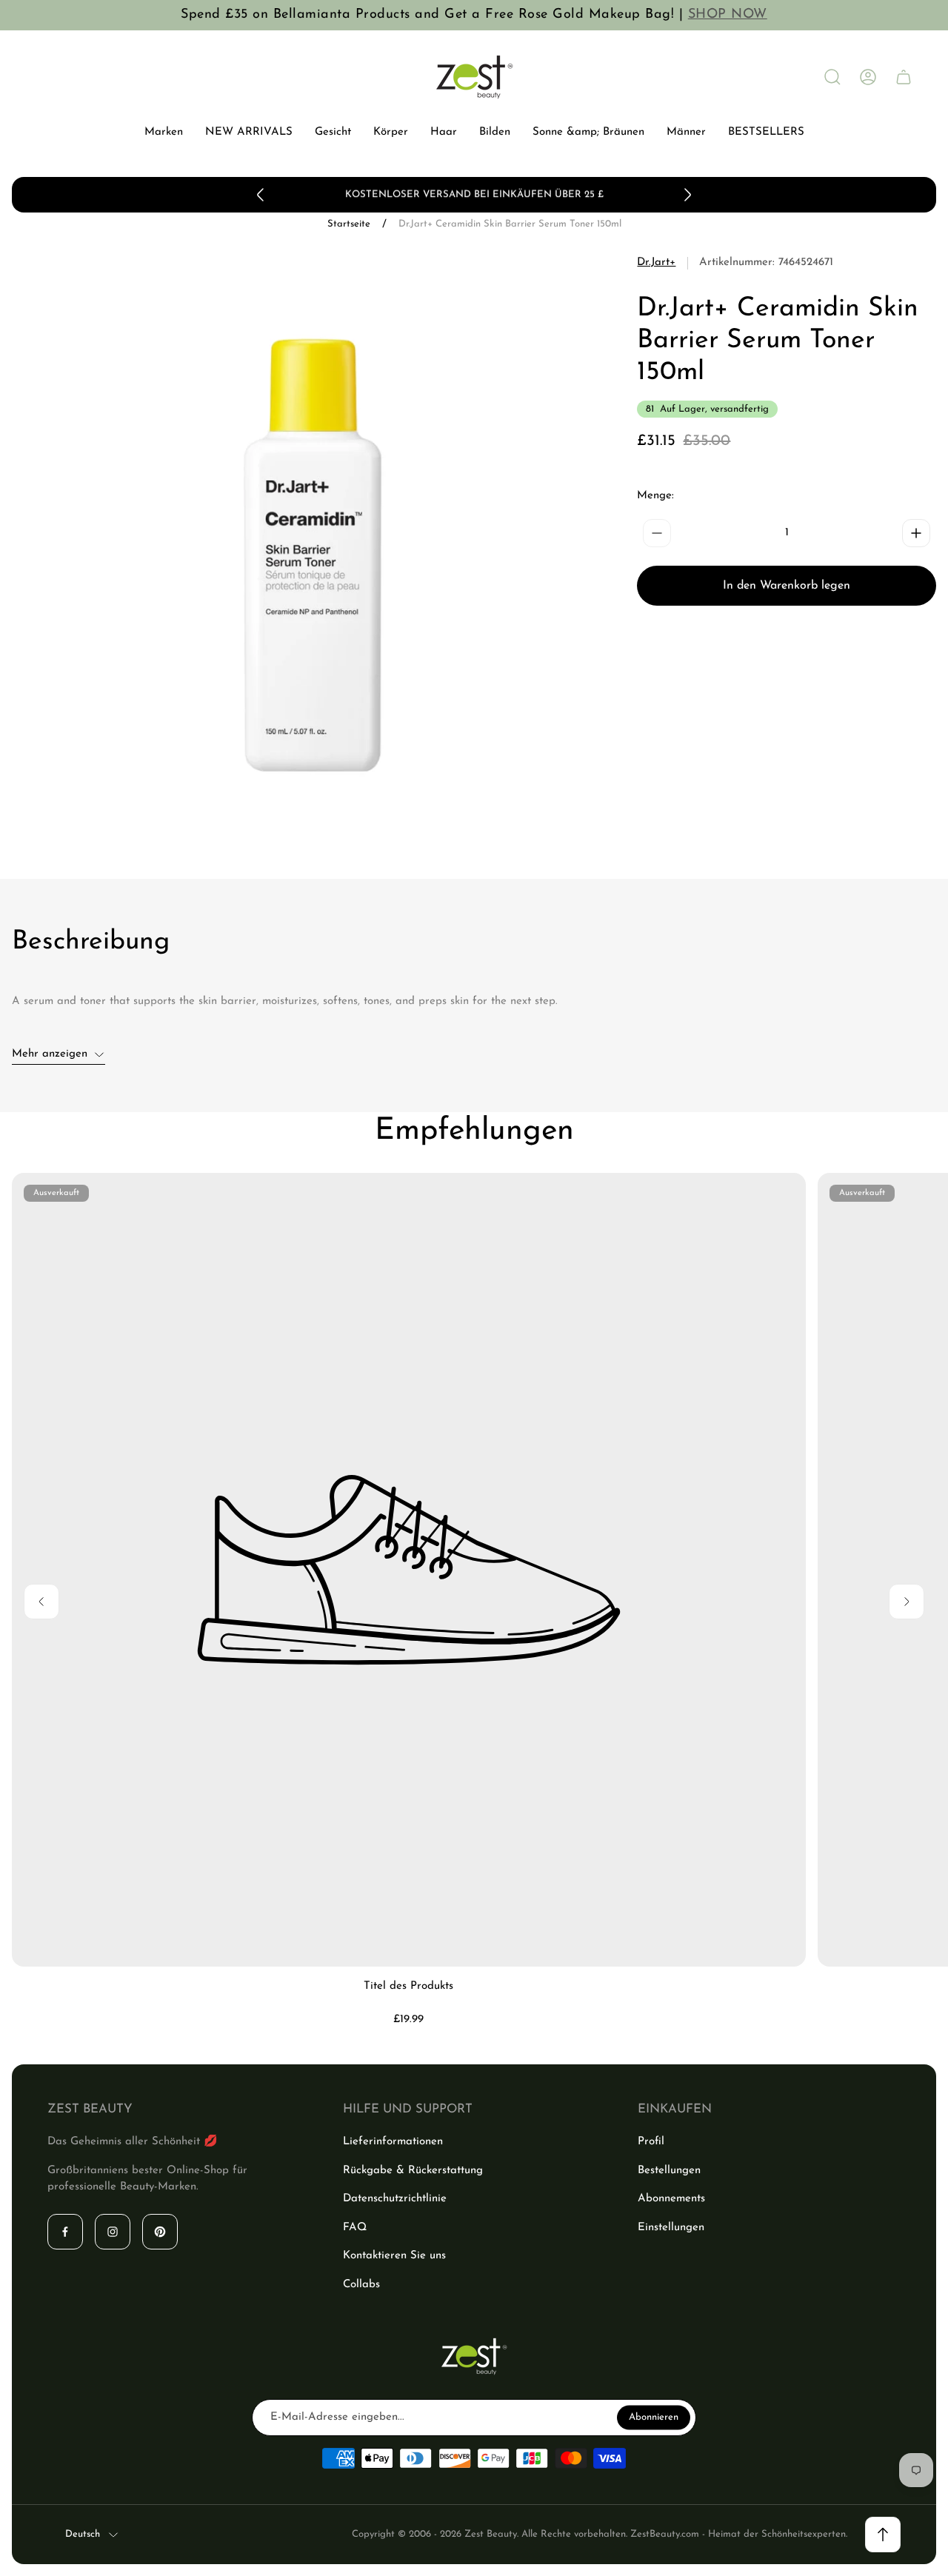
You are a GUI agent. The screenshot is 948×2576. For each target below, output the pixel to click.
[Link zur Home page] (474, 2356)
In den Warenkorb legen (787, 586)
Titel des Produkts (408, 1986)
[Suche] (832, 77)
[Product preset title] (409, 1570)
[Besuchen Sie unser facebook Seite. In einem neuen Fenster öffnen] (65, 2232)
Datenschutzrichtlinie (395, 2199)
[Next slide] (687, 195)
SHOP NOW (728, 15)
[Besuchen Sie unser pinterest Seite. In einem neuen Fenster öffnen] (160, 2232)
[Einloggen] (868, 77)
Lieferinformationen (393, 2142)
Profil (651, 2142)
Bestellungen (669, 2171)
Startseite (349, 224)
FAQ (355, 2228)
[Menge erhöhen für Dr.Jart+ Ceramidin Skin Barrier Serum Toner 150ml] (916, 533)
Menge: (655, 496)
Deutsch (83, 2534)
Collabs (361, 2285)
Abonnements (671, 2199)
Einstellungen (671, 2228)
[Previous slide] (261, 195)
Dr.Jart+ (656, 262)
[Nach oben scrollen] (883, 2535)
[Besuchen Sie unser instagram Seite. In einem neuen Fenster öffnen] (113, 2232)
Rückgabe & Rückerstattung (413, 2171)
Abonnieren (654, 2417)
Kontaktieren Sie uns (394, 2256)
